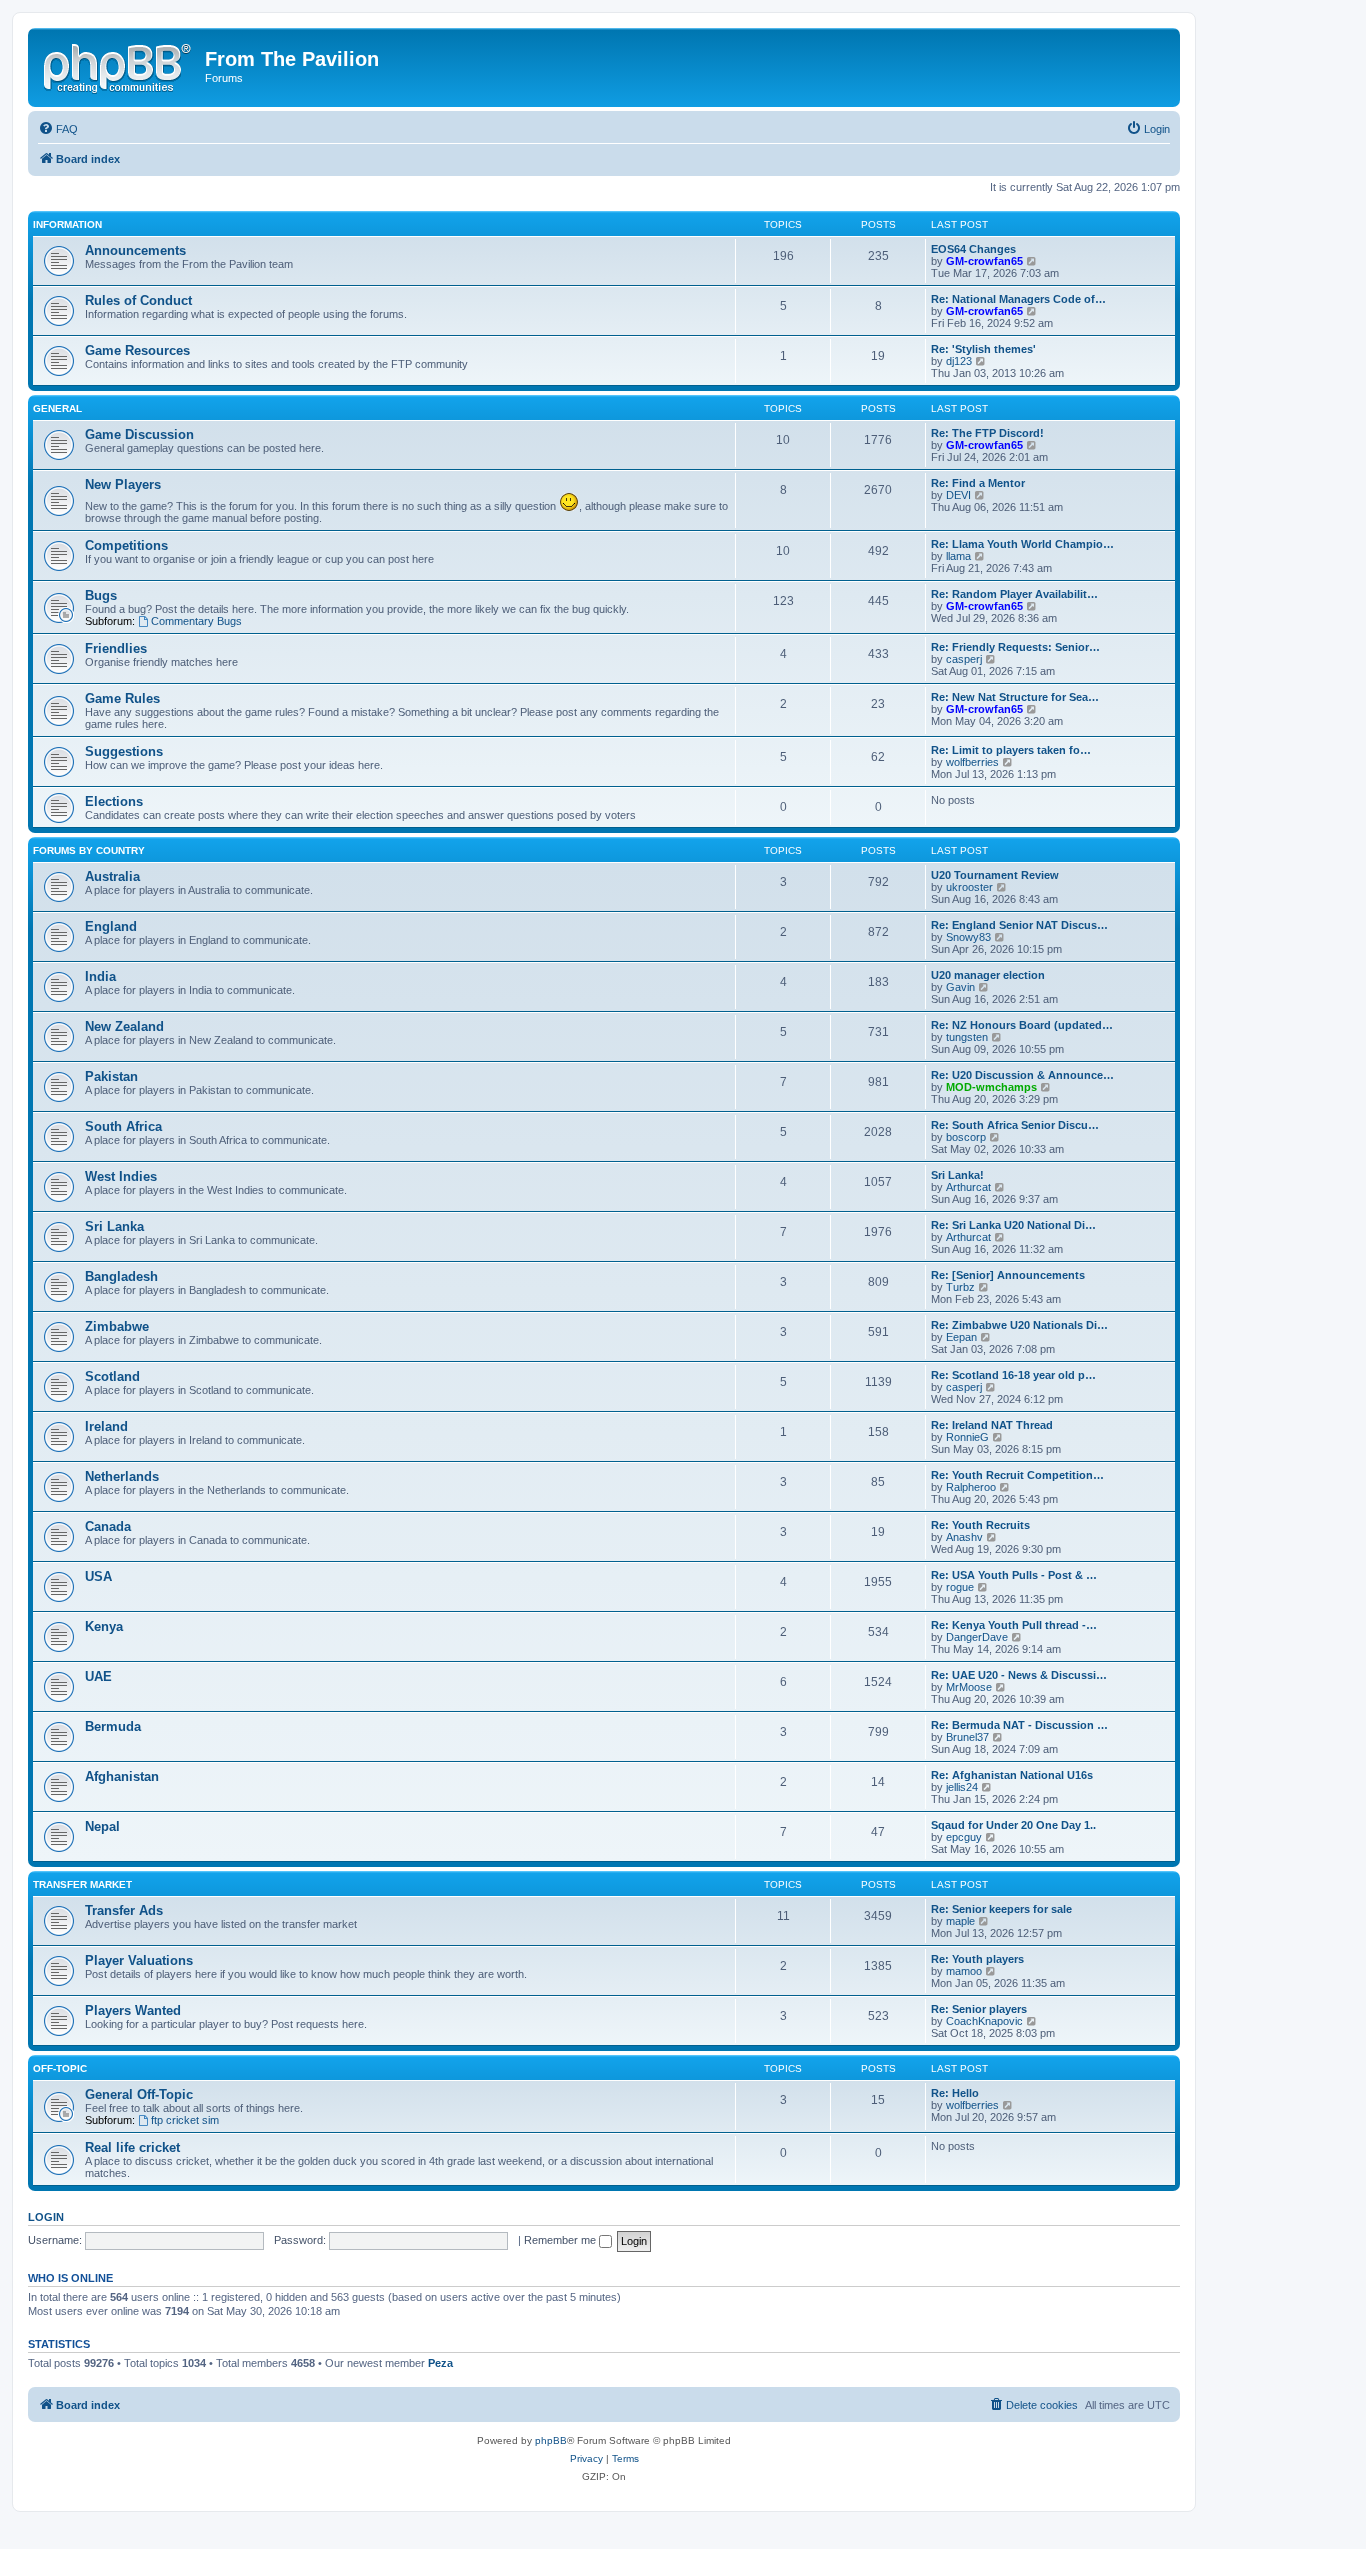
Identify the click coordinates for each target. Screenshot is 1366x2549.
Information (67, 224)
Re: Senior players (979, 2009)
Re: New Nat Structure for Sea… (1015, 697)
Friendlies (116, 648)
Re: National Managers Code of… (1018, 299)
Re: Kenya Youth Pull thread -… (1014, 1625)
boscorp (966, 1137)
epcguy (964, 1837)
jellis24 (962, 1787)
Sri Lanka (114, 1226)
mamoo (964, 1971)
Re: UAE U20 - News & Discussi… (1019, 1675)
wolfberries (972, 762)
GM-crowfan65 (984, 261)
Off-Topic (60, 2068)
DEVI (958, 495)
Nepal (102, 1826)
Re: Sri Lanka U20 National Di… (1013, 1225)
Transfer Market (82, 1884)
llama (958, 556)
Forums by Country (89, 850)
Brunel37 (967, 1737)
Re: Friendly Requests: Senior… (1015, 647)
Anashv (964, 1537)
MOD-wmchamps (991, 1087)
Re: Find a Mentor (978, 483)
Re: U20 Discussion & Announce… (1022, 1075)
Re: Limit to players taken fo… (1011, 750)
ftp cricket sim (185, 2120)
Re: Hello (955, 2093)
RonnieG (967, 1437)
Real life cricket (132, 2147)
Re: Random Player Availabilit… (1014, 594)
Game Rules (122, 698)
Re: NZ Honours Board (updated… (1022, 1025)
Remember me (561, 2240)
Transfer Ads (124, 1910)
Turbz (960, 1287)
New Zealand (124, 1026)
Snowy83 (968, 937)
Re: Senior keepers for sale (1001, 1909)
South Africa (123, 1126)
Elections (114, 801)
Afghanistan (122, 1776)
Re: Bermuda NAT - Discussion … (1019, 1725)
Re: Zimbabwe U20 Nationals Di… (1019, 1325)
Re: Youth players (977, 1959)
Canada (108, 1526)
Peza (440, 2363)
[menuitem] (58, 129)
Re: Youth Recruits (980, 1525)
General (57, 408)
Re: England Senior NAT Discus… (1019, 925)
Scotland (112, 1376)
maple (960, 1921)
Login (46, 2217)
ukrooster (969, 887)
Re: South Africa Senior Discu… (1015, 1125)
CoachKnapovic (984, 2021)
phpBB (551, 2440)
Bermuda (113, 1726)
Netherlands (122, 1476)
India (100, 976)
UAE (98, 1676)
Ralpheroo (971, 1487)
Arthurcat (968, 1187)
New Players (123, 484)
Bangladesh (121, 1276)
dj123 (959, 361)
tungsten (967, 1037)
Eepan (961, 1337)
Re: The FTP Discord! (987, 433)
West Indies (121, 1176)
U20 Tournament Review (995, 875)
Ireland (106, 1426)
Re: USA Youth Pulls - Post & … (1014, 1575)
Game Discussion (139, 434)
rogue (960, 1587)
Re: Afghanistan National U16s (1012, 1775)
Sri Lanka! (957, 1175)
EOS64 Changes (973, 249)
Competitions (126, 545)
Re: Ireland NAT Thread (992, 1425)
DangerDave (977, 1637)
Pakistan (111, 1076)
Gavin (960, 987)
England (111, 926)
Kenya (104, 1626)
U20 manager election (988, 975)
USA (98, 1576)
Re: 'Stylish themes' (983, 349)
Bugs (101, 595)
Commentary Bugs (196, 621)
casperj (964, 659)
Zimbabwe (117, 1326)
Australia (112, 876)
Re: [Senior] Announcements (1008, 1275)
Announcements (135, 250)
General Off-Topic (139, 2094)
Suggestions (124, 751)
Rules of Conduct (138, 300)
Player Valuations (139, 1960)
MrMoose (969, 1687)
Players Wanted (133, 2010)
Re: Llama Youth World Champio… (1022, 544)
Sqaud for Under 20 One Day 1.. (1013, 1825)
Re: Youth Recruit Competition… (1017, 1475)
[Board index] (119, 65)
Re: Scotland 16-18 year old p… (1013, 1375)
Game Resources (137, 350)
